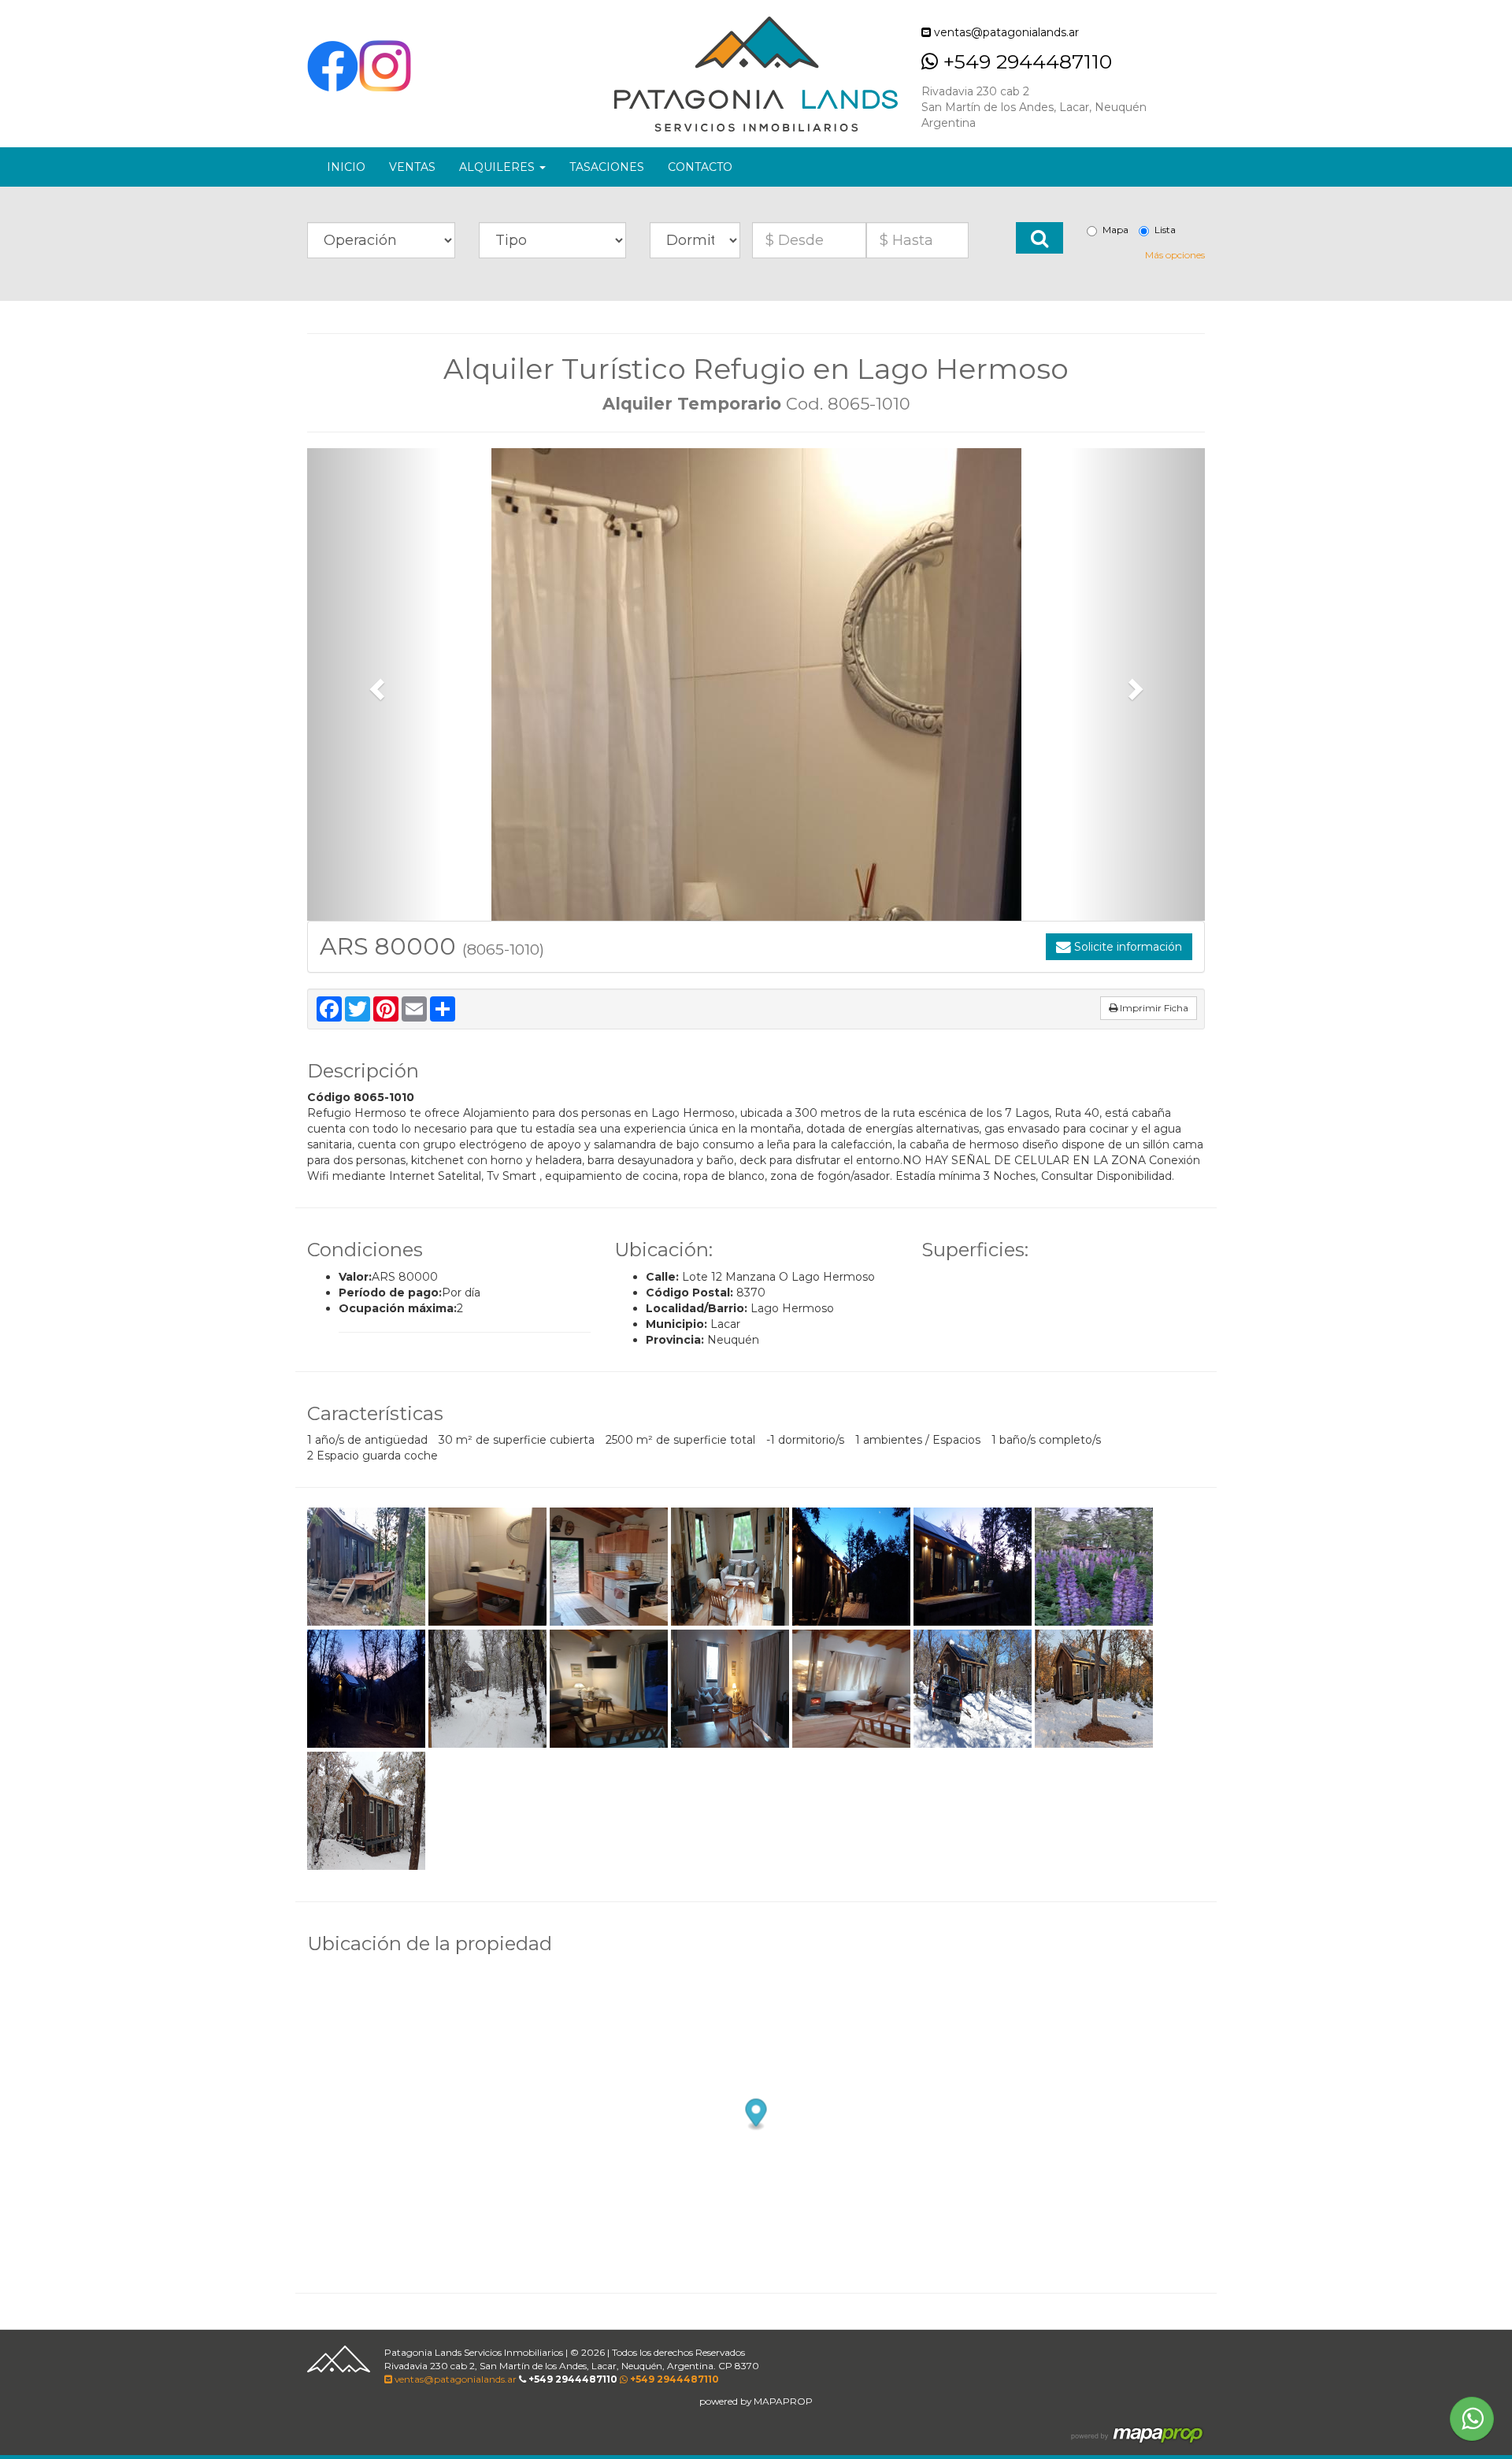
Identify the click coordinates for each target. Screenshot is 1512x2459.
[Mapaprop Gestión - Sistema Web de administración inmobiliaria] (1137, 2435)
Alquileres (498, 167)
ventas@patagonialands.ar (1005, 32)
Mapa (1115, 230)
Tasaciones (607, 167)
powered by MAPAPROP (756, 2401)
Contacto (700, 167)
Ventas (412, 167)
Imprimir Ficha (1153, 1008)
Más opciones (1175, 255)
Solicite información (1127, 947)
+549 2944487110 (1025, 61)
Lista (1165, 230)
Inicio (346, 167)
